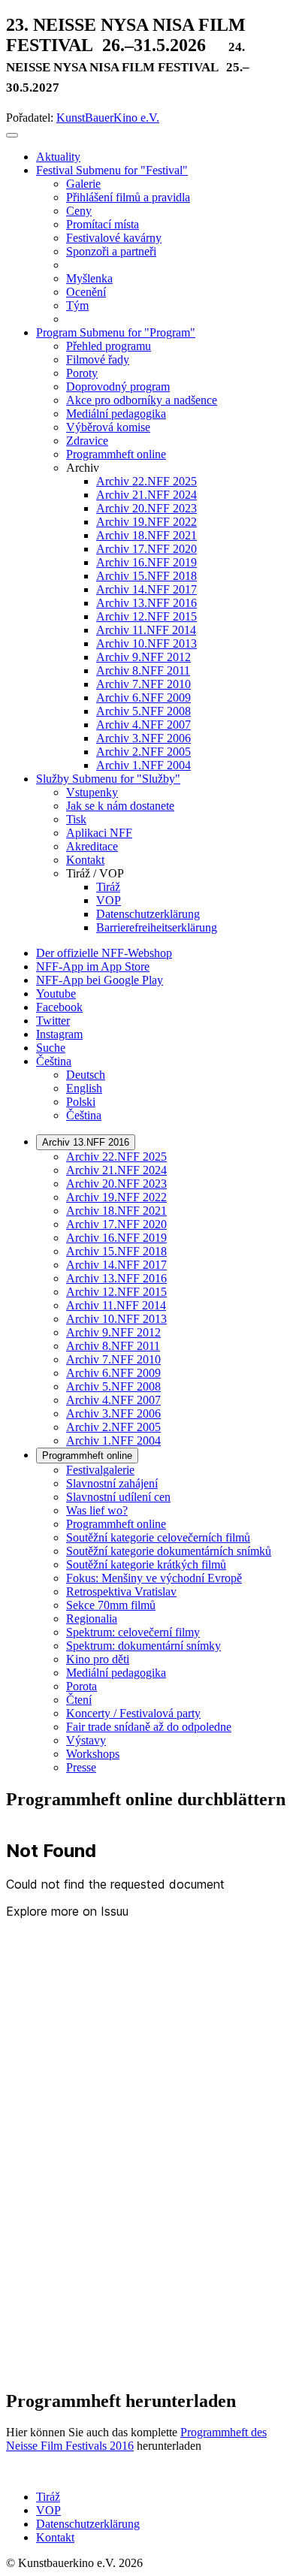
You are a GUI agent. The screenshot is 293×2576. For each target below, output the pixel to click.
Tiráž (48, 2497)
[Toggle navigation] (12, 135)
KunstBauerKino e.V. (108, 118)
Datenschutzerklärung (88, 2524)
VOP (48, 2510)
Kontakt (55, 2537)
